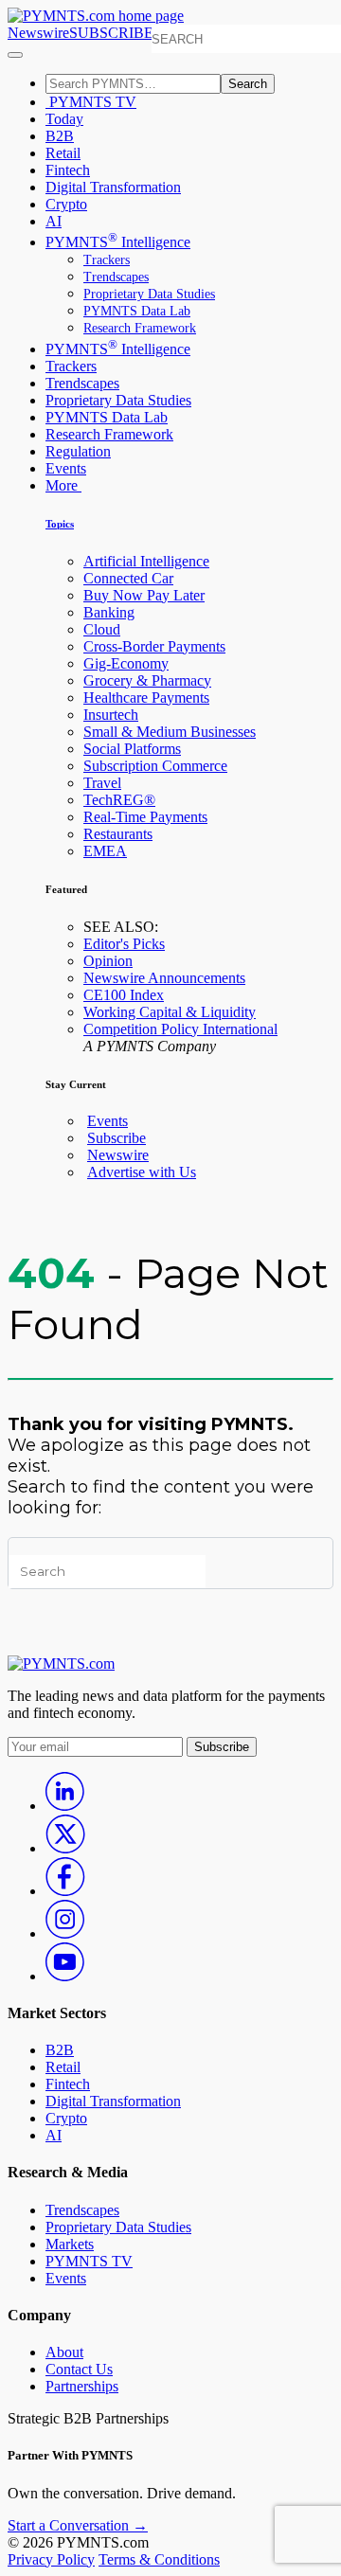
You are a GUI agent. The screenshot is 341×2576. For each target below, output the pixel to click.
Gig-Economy (126, 663)
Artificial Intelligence (146, 561)
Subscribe (117, 1138)
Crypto (66, 204)
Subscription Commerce (155, 766)
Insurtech (111, 715)
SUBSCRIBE (111, 33)
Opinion (108, 961)
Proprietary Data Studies (149, 294)
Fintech (68, 170)
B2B (60, 136)
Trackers (107, 260)
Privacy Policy (51, 2559)
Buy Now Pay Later (144, 595)
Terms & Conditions (159, 2559)
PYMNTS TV (91, 102)
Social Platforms (132, 749)
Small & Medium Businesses (170, 732)
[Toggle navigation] (15, 55)
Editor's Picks (124, 944)
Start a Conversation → (78, 2525)
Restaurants (118, 834)
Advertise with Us (142, 1172)
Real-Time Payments (145, 817)
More (63, 485)
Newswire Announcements (164, 978)
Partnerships (82, 2386)
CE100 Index (124, 995)
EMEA (105, 851)
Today (64, 119)
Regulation (78, 451)
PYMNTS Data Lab (137, 311)
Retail (63, 153)
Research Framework (140, 328)
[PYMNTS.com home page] (96, 16)
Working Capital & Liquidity (170, 1012)
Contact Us (79, 2369)
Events (66, 468)
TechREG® (119, 800)
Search (248, 84)
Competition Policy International (180, 1029)
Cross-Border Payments (154, 646)
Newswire (38, 33)
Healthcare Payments (146, 698)
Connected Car (128, 578)
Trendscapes (116, 277)
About (64, 2352)
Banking (109, 612)
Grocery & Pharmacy (147, 680)
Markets (70, 2244)
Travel (102, 783)
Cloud (102, 629)
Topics (60, 524)
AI (54, 221)
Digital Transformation (113, 187)
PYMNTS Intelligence (118, 242)
